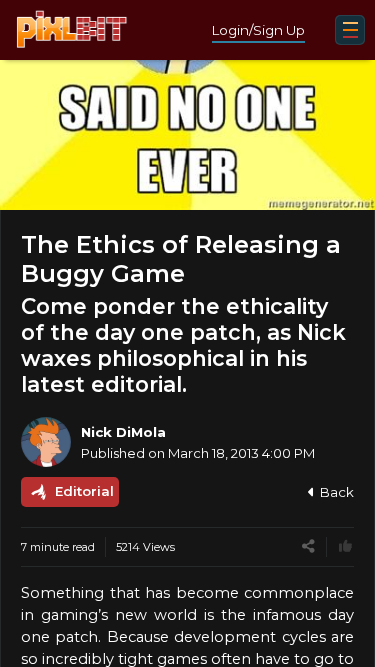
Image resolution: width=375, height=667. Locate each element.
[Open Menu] (350, 30)
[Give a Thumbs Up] (345, 546)
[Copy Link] (308, 546)
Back (337, 492)
